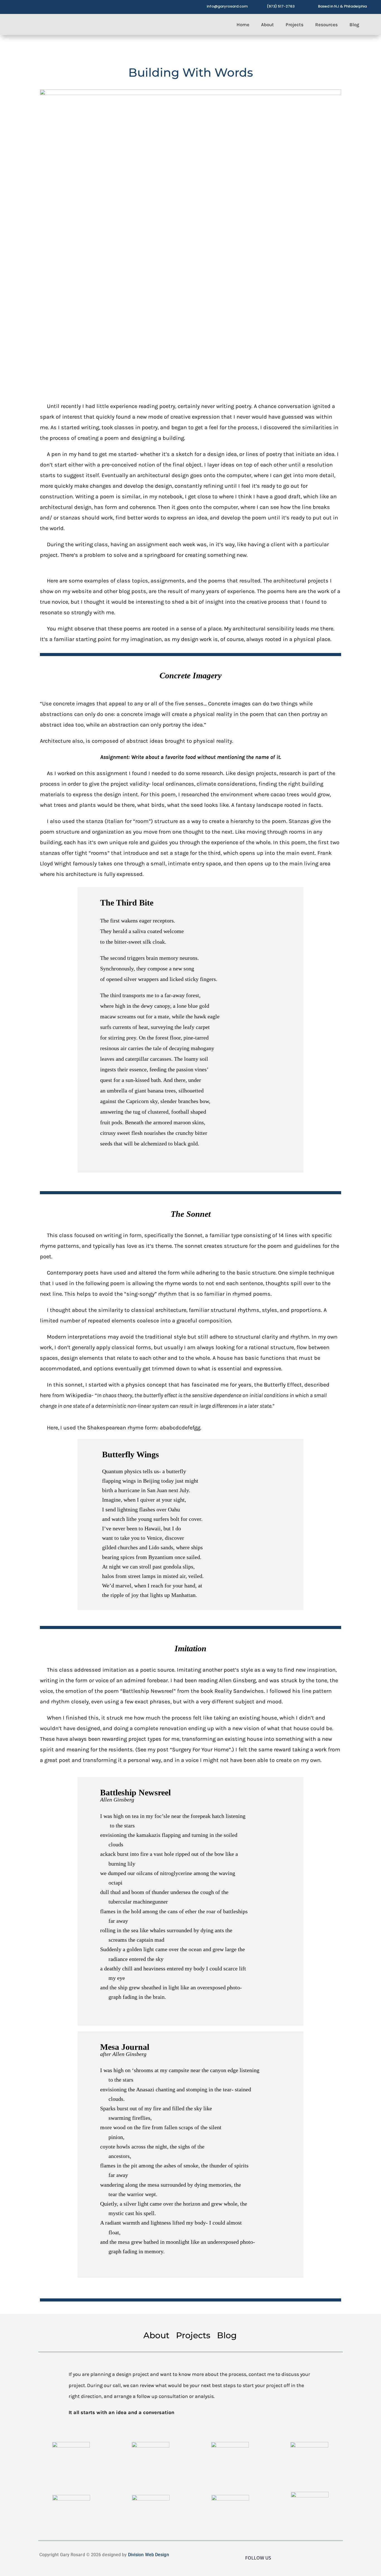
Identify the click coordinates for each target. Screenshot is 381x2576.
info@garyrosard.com (227, 6)
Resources (326, 25)
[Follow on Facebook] (23, 6)
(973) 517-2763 (281, 6)
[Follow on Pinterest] (46, 6)
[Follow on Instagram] (35, 6)
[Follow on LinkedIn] (57, 6)
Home (243, 25)
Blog (354, 25)
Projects (295, 25)
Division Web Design (149, 2555)
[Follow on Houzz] (68, 6)
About (267, 25)
